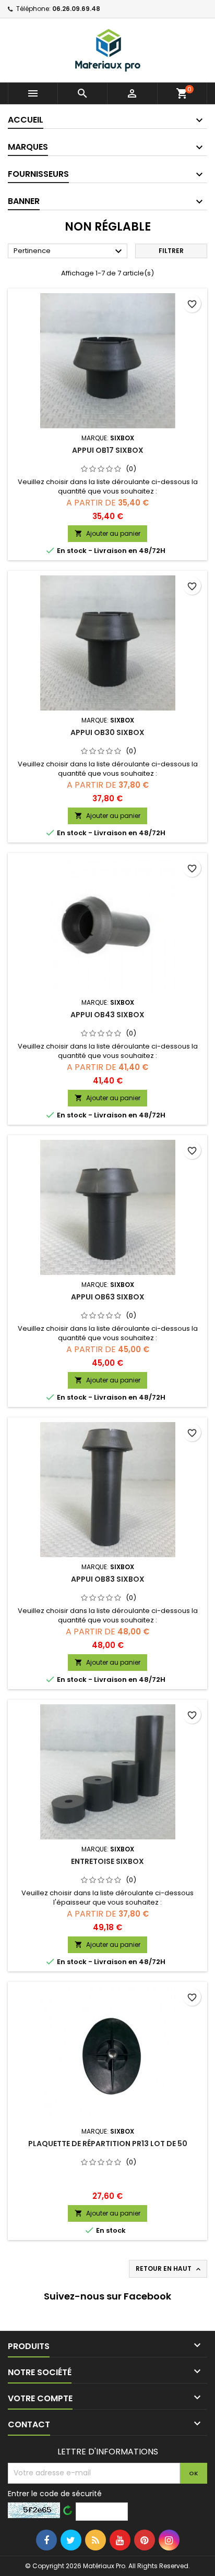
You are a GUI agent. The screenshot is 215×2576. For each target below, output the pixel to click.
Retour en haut (169, 2269)
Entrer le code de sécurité (55, 2494)
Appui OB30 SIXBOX (107, 732)
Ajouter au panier (107, 533)
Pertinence (69, 251)
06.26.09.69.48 (76, 9)
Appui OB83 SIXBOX (108, 1579)
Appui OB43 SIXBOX (107, 1015)
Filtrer (171, 251)
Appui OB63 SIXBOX (108, 1297)
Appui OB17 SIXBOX (108, 450)
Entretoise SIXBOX (107, 1861)
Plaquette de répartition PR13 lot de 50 (108, 2144)
